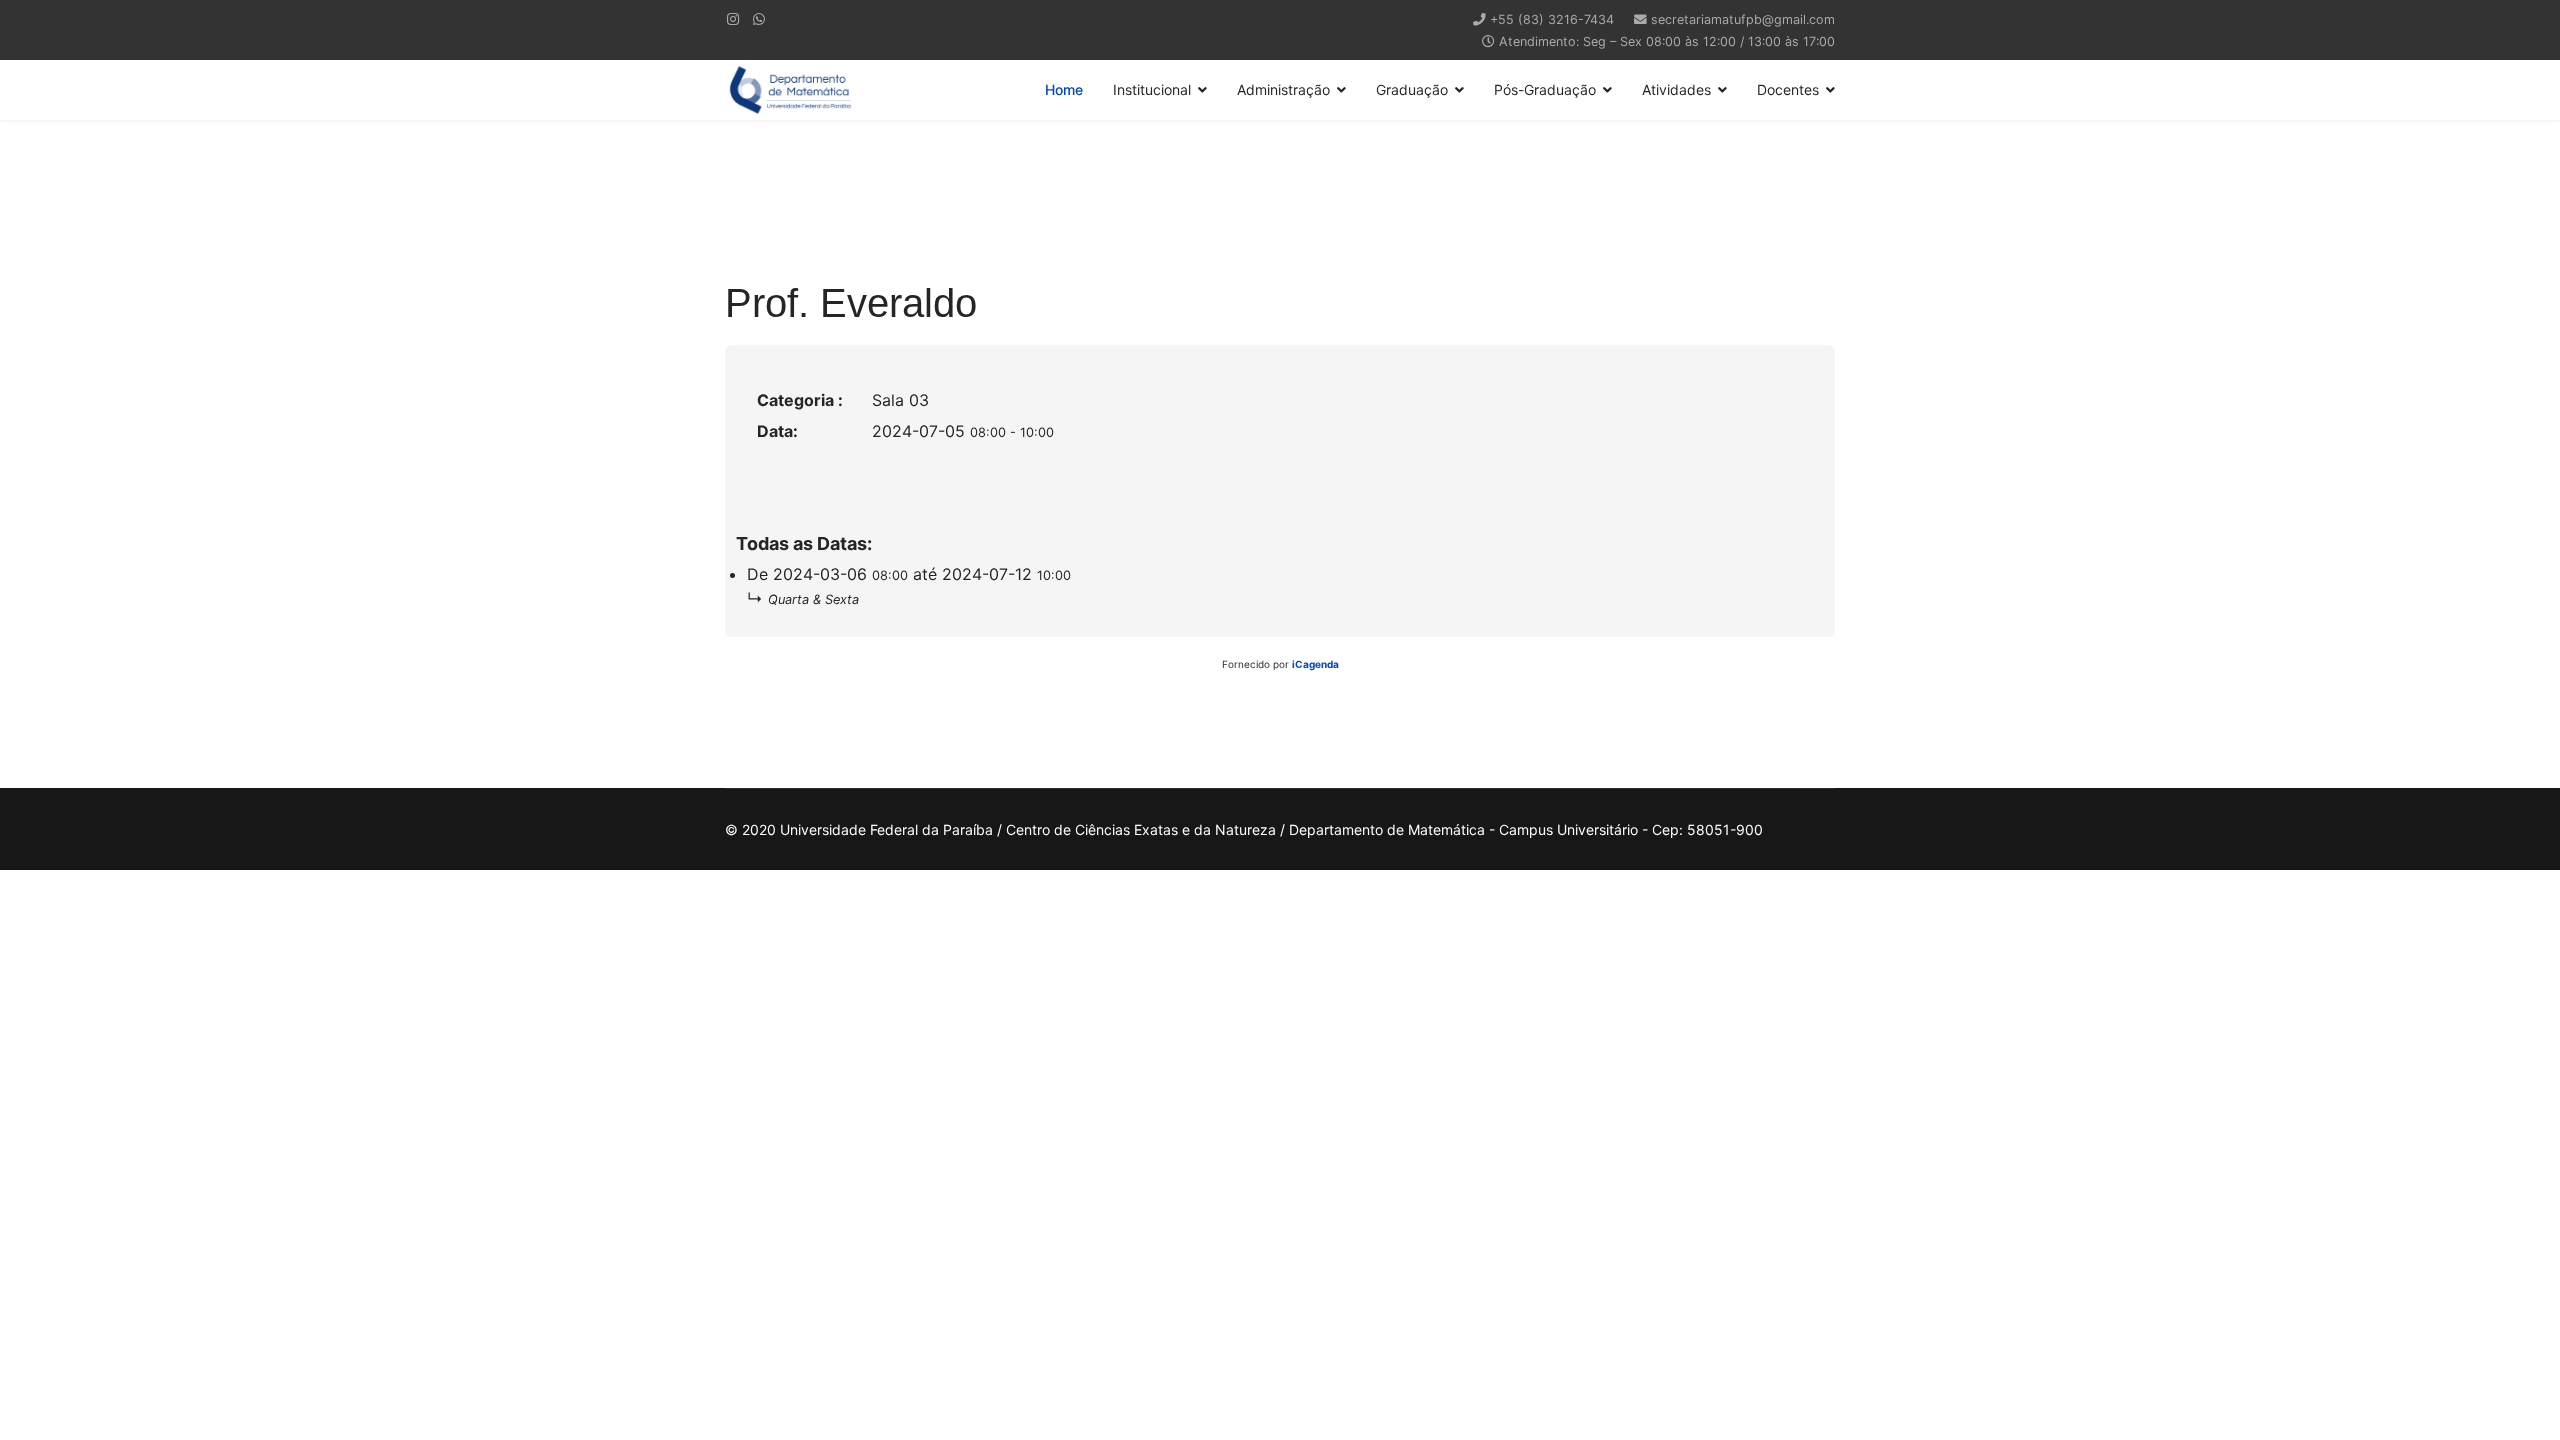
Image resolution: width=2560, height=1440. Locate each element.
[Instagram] (733, 18)
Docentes (1788, 89)
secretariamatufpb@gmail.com (1743, 19)
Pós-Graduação (1545, 89)
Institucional (1152, 89)
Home (1064, 89)
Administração (1283, 89)
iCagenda (1315, 664)
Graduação (1412, 89)
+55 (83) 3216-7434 (1552, 19)
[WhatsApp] (759, 18)
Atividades (1676, 89)
